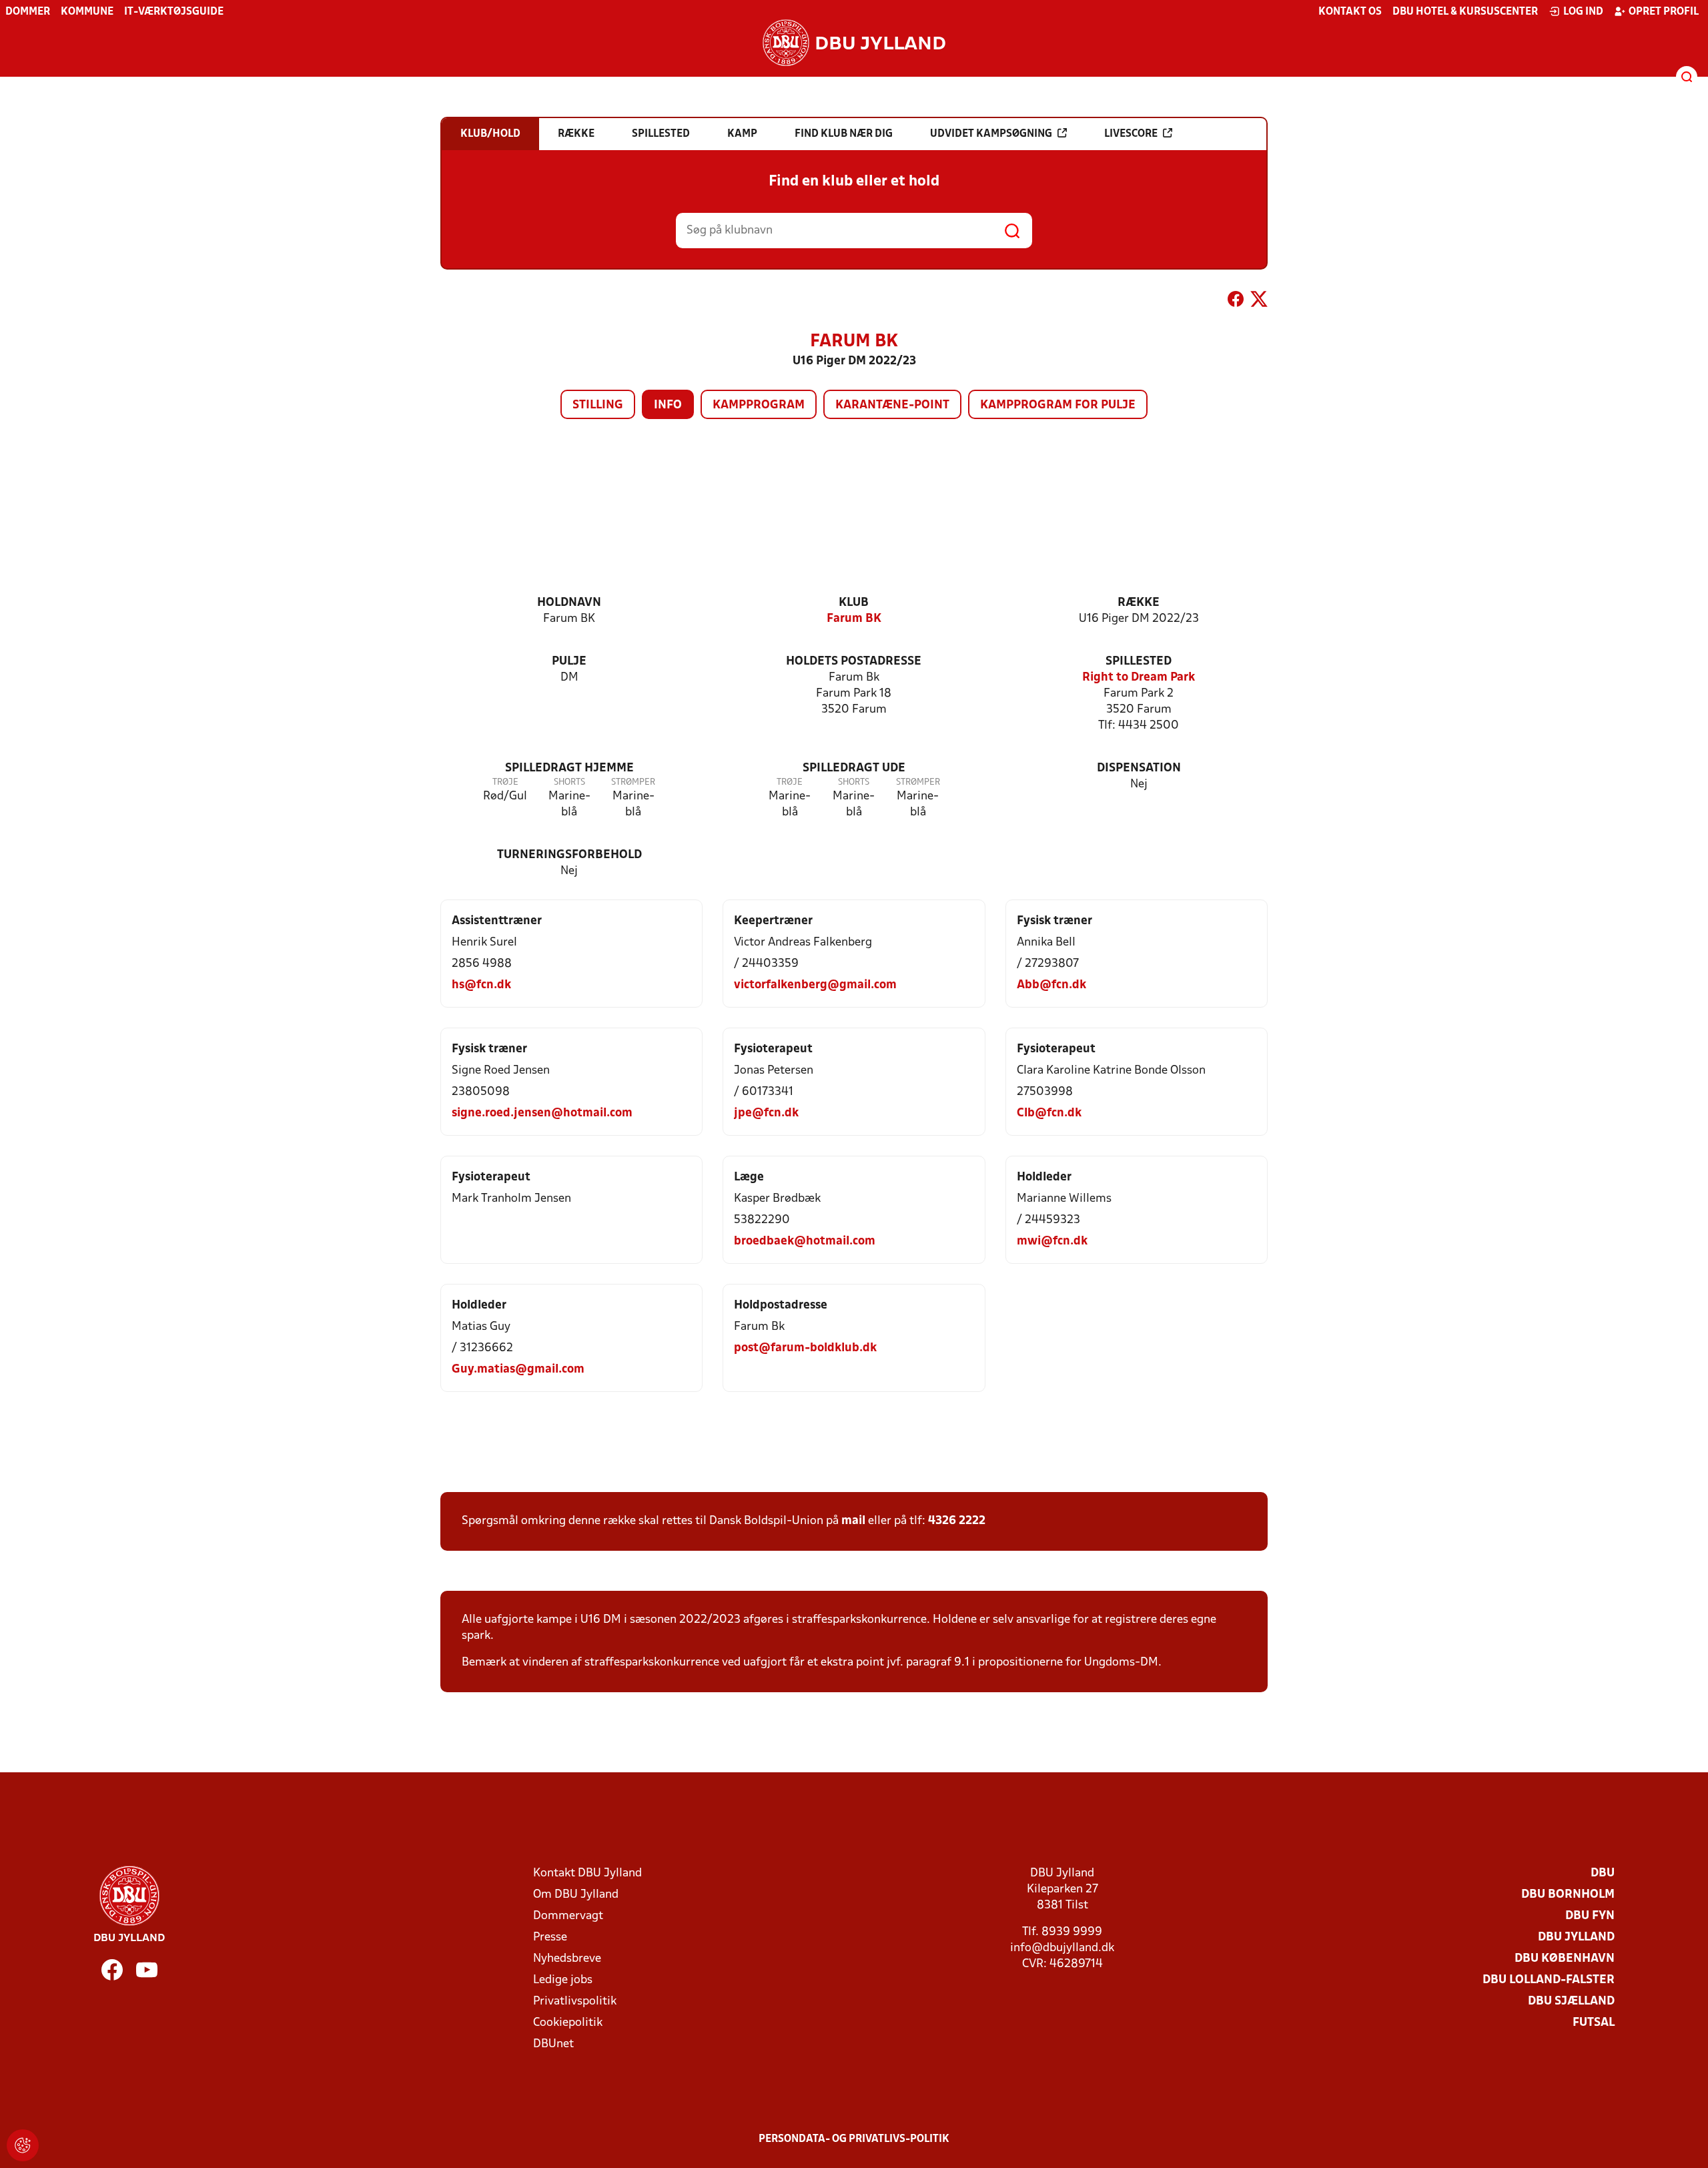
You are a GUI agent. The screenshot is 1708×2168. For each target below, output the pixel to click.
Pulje (569, 662)
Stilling (598, 405)
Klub (854, 603)
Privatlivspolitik (575, 2002)
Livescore (1131, 134)
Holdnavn (569, 603)
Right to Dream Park (1139, 678)
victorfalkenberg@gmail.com (815, 985)
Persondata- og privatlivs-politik (854, 2139)
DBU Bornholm (1568, 1895)
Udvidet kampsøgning (991, 134)
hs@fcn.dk (481, 985)
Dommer (28, 12)
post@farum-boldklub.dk (805, 1348)
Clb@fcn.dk (1049, 1113)
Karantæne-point (892, 405)
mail (853, 1521)
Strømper (633, 782)
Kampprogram (759, 405)
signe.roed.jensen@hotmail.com (542, 1113)
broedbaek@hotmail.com (805, 1241)
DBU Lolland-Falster (1549, 1980)
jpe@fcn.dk (766, 1113)
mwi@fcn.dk (1052, 1241)
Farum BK (854, 619)
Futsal (1594, 2023)
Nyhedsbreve (567, 1959)
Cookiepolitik (568, 2023)
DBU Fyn (1590, 1916)
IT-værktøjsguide (174, 12)
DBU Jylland (1576, 1937)
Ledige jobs (563, 1980)
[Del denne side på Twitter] (1259, 302)
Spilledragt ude (854, 768)
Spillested (1139, 662)
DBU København (1565, 1959)
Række (1139, 603)
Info (668, 405)
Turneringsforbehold (569, 855)
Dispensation (1139, 768)
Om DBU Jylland (576, 1895)
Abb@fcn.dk (1051, 985)
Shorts (569, 782)
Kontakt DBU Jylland (587, 1873)
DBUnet (553, 2044)
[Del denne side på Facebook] (1236, 302)
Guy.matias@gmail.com (518, 1370)
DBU (1603, 1873)
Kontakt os (1350, 12)
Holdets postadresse (854, 662)
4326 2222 (957, 1521)
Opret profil (1664, 12)
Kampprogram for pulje (1058, 405)
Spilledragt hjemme (569, 768)
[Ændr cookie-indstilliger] (23, 2145)
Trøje (505, 782)
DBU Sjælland (1571, 2002)
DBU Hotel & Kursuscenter (1465, 12)
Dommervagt (568, 1916)
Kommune (87, 12)
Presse (550, 1937)
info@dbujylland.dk (1062, 1948)
